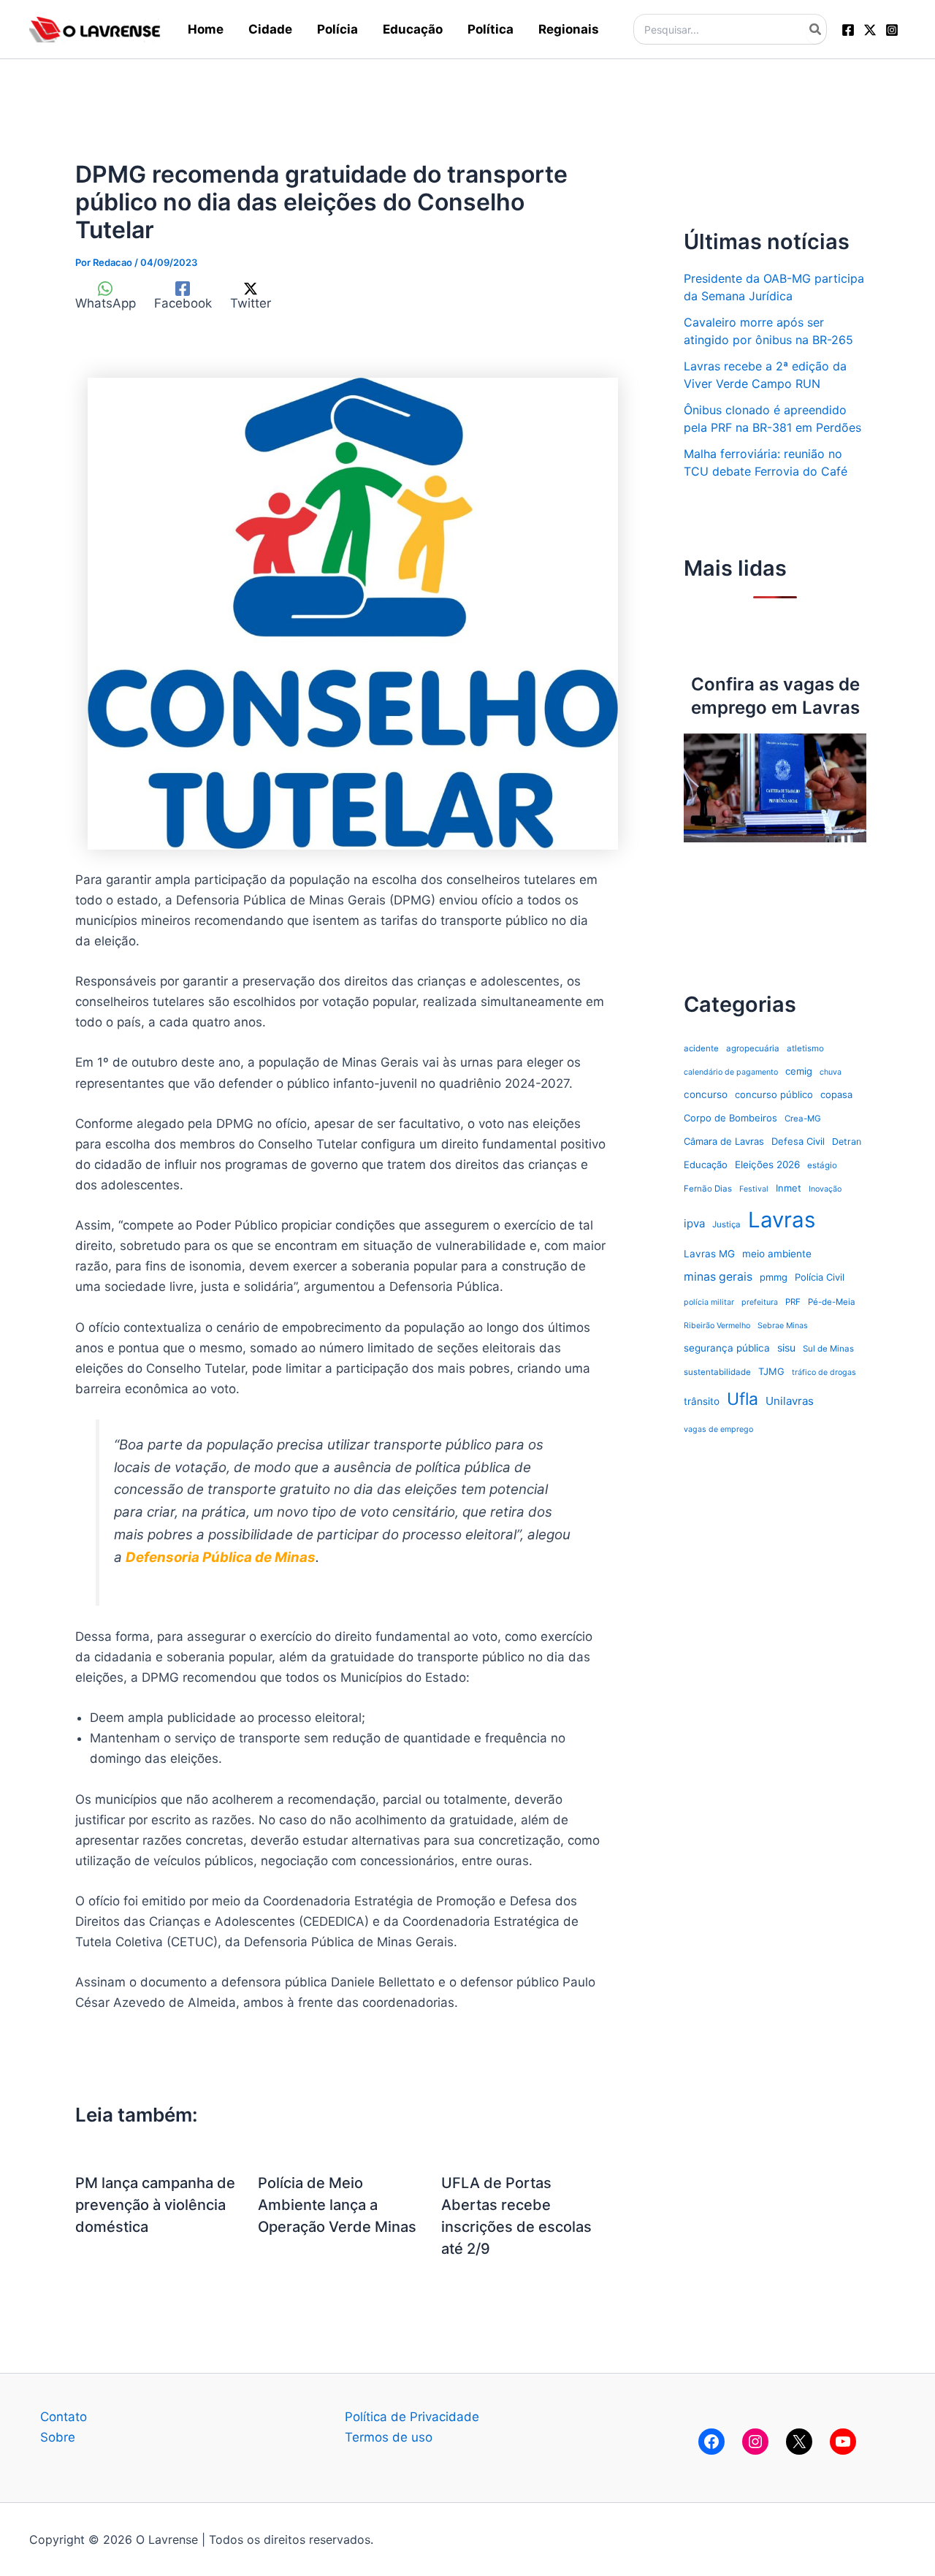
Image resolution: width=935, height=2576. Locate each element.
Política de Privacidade (412, 2417)
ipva (694, 1223)
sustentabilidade (717, 1372)
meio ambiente (777, 1254)
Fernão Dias (708, 1189)
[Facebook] (848, 30)
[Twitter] (870, 30)
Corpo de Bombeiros (730, 1118)
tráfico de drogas (824, 1372)
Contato (64, 2417)
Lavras (782, 1220)
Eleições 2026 (767, 1165)
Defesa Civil (798, 1141)
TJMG (771, 1371)
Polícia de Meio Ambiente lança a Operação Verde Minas (337, 2205)
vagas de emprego (718, 1429)
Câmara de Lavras (724, 1141)
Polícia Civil (820, 1277)
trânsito (702, 1401)
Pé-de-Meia (832, 1302)
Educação (706, 1165)
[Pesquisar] (816, 29)
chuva (831, 1072)
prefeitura (760, 1302)
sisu (786, 1348)
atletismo (805, 1048)
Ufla (743, 1399)
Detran (847, 1142)
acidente (701, 1048)
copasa (836, 1094)
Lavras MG (709, 1254)
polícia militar (709, 1302)
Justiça (726, 1224)
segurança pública (727, 1348)
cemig (799, 1071)
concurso (706, 1094)
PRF (793, 1302)
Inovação (825, 1189)
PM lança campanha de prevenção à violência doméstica (155, 2205)
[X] (799, 2442)
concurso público (774, 1094)
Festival (754, 1189)
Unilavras (790, 1401)
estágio (822, 1165)
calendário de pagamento (731, 1072)
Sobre (58, 2437)
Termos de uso (389, 2437)
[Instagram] (892, 30)
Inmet (789, 1188)
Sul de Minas (828, 1349)
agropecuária (753, 1048)
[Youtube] (843, 2442)
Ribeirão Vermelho (717, 1326)
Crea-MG (803, 1119)
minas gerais (718, 1277)
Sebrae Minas (783, 1326)
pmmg (774, 1277)
